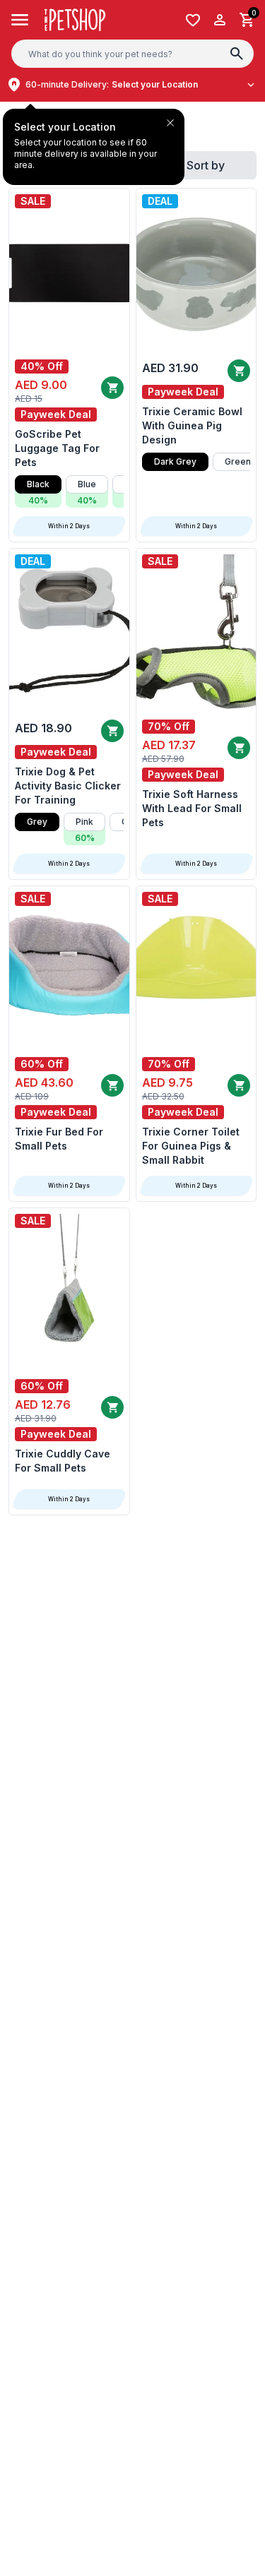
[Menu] (20, 20)
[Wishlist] (193, 20)
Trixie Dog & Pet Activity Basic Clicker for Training (68, 786)
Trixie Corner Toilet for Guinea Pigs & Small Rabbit (191, 1146)
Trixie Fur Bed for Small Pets (59, 1139)
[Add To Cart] (112, 388)
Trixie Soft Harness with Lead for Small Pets (192, 808)
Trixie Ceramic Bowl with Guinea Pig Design (192, 425)
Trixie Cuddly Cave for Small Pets (63, 1461)
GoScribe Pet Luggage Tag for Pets (57, 448)
